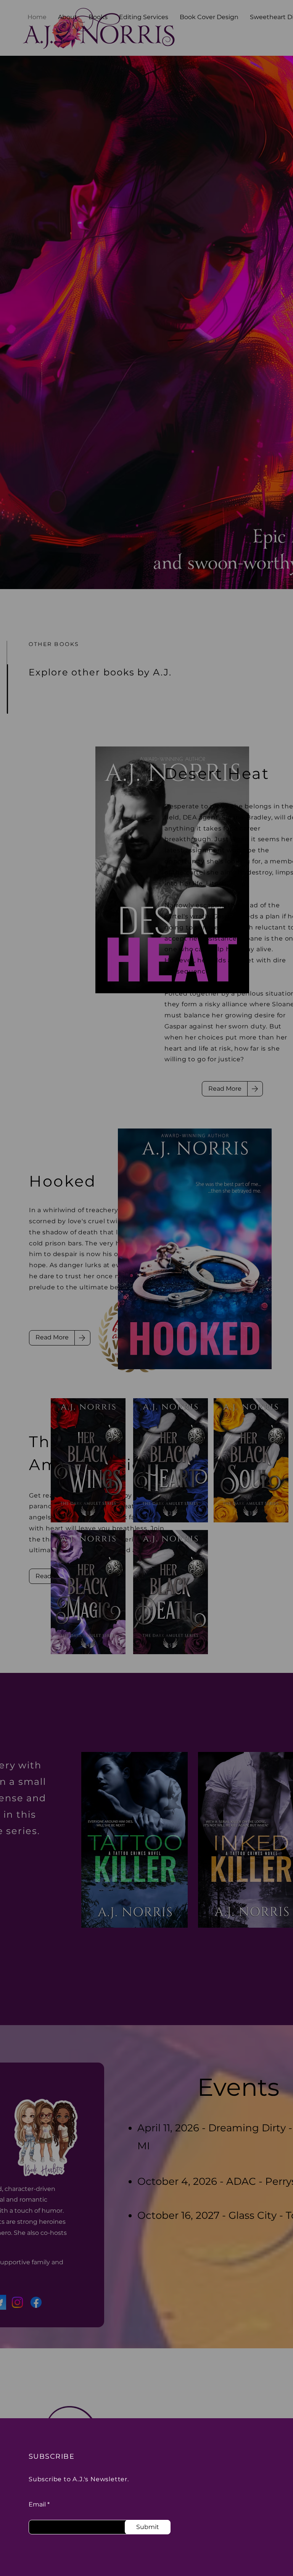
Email (37, 2505)
